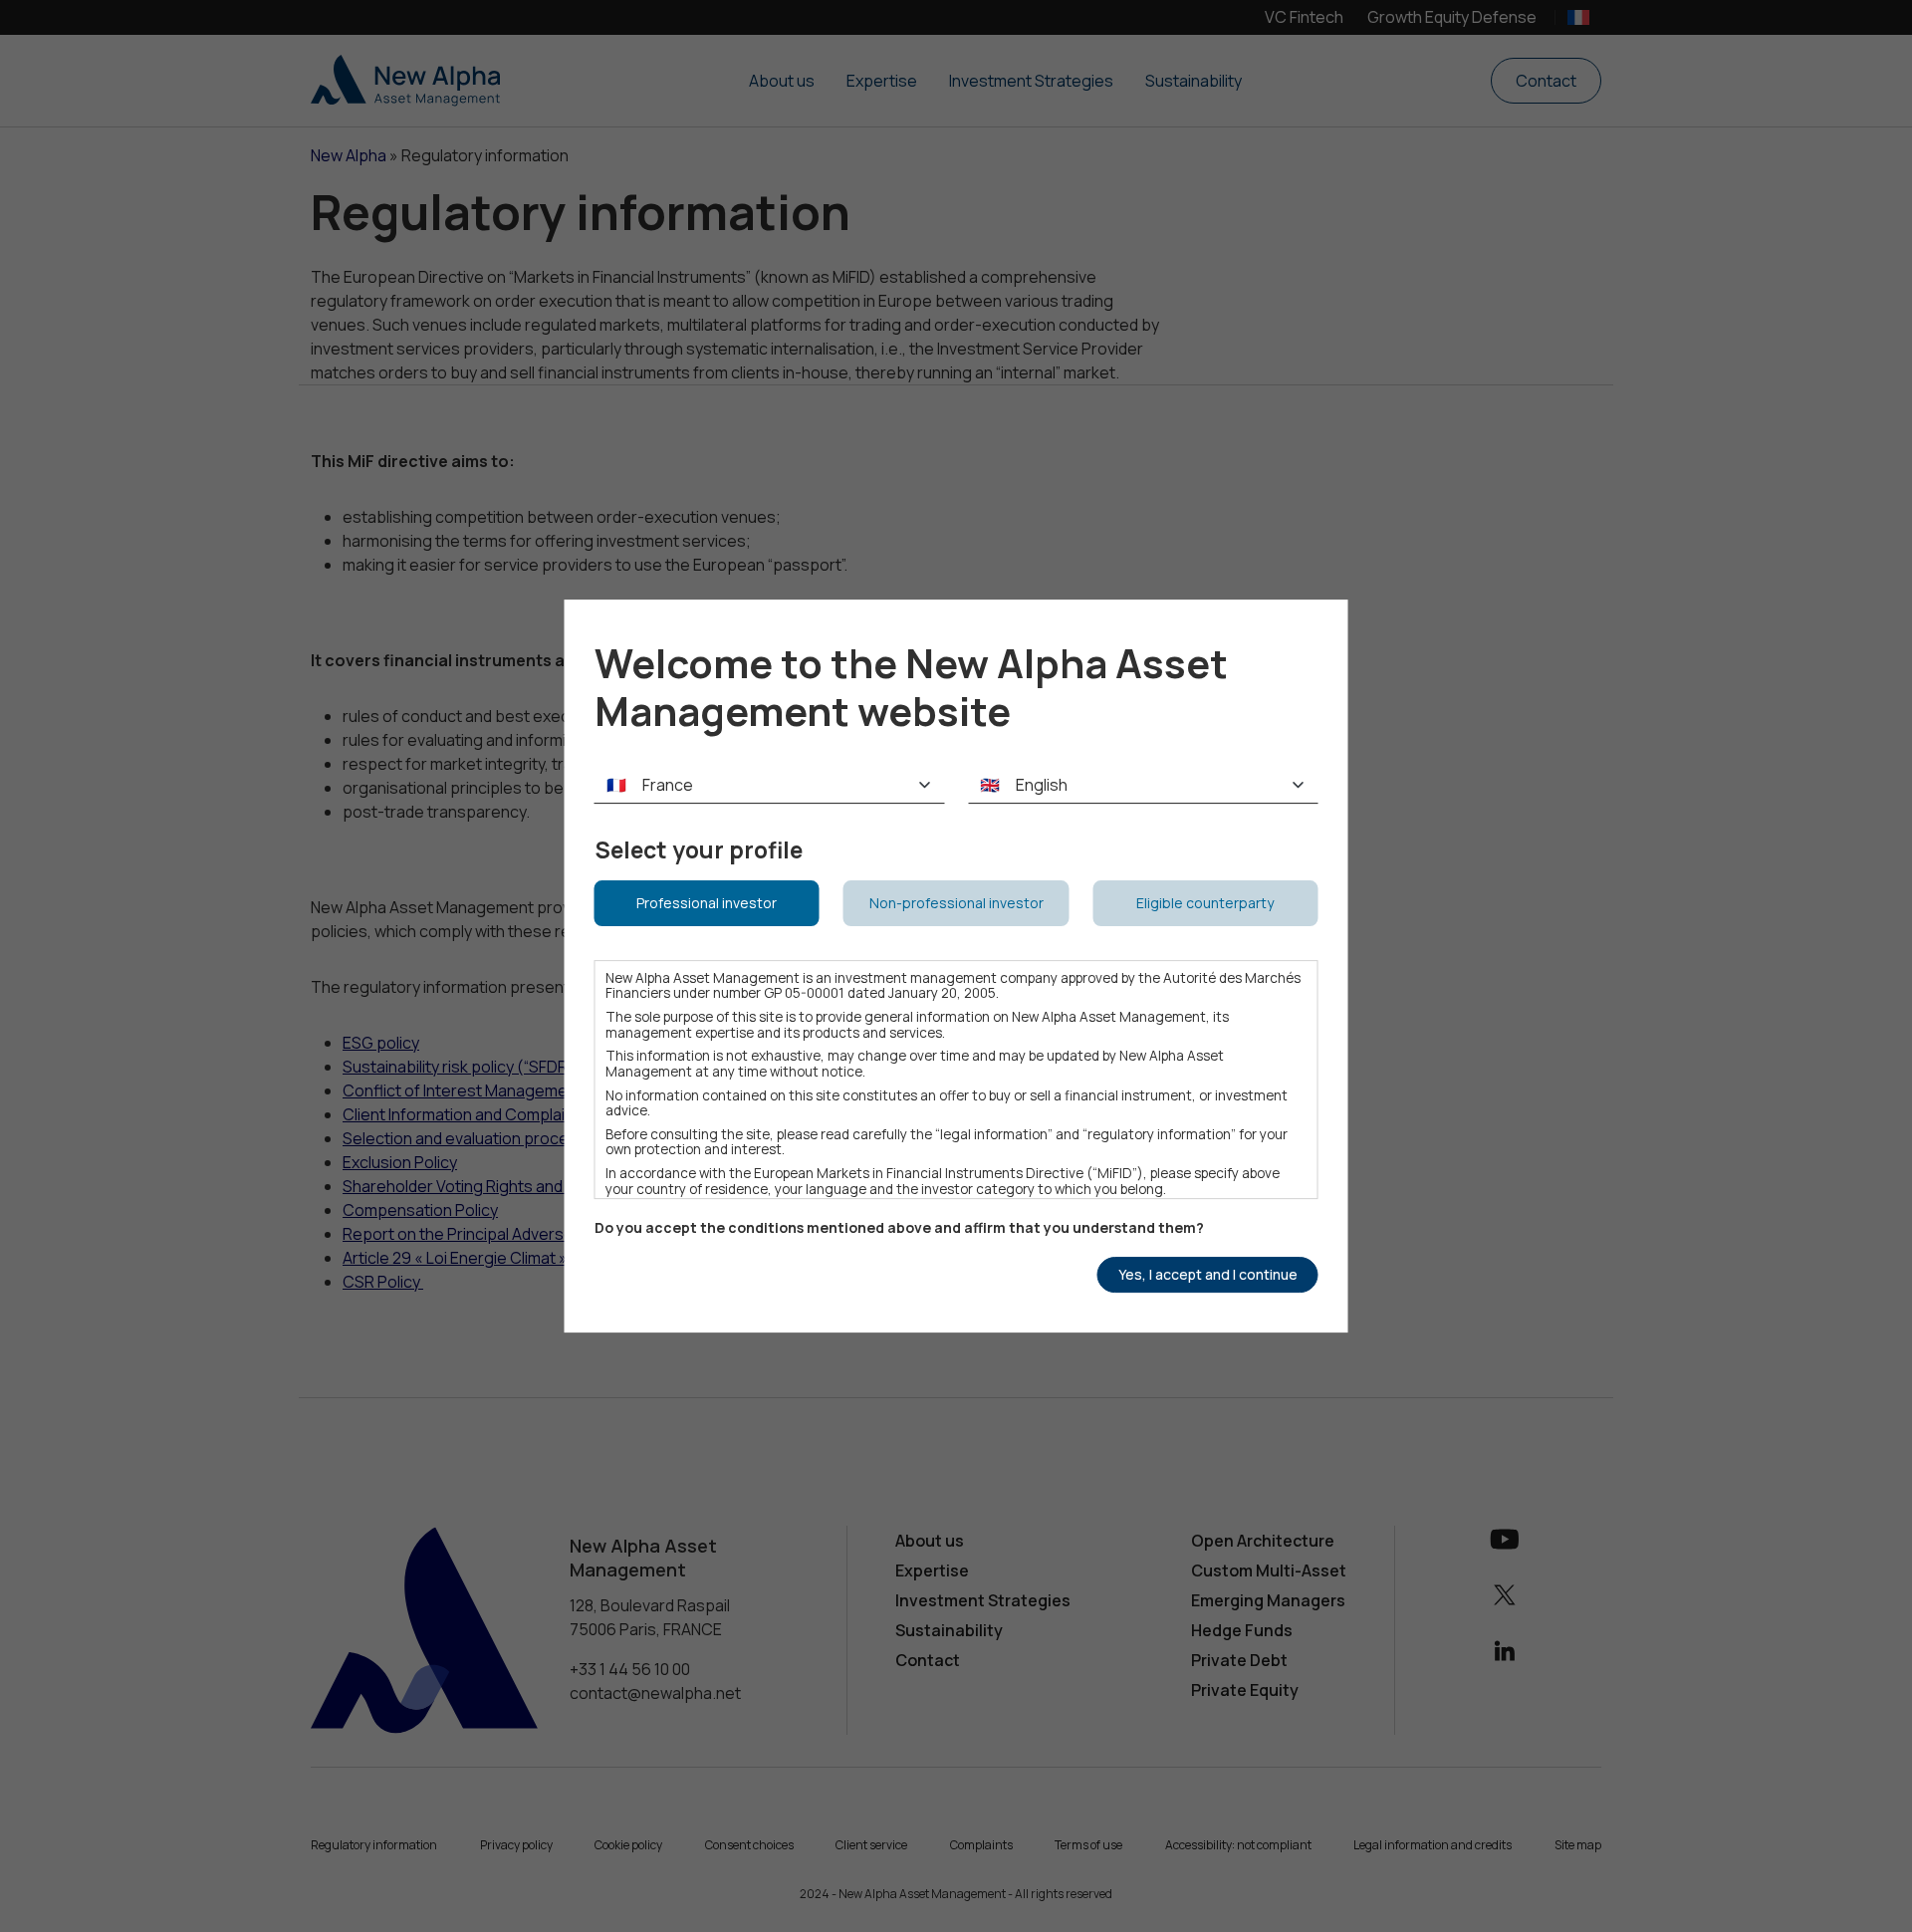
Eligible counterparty (1205, 903)
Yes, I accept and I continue (1208, 1274)
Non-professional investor (956, 903)
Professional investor (707, 903)
